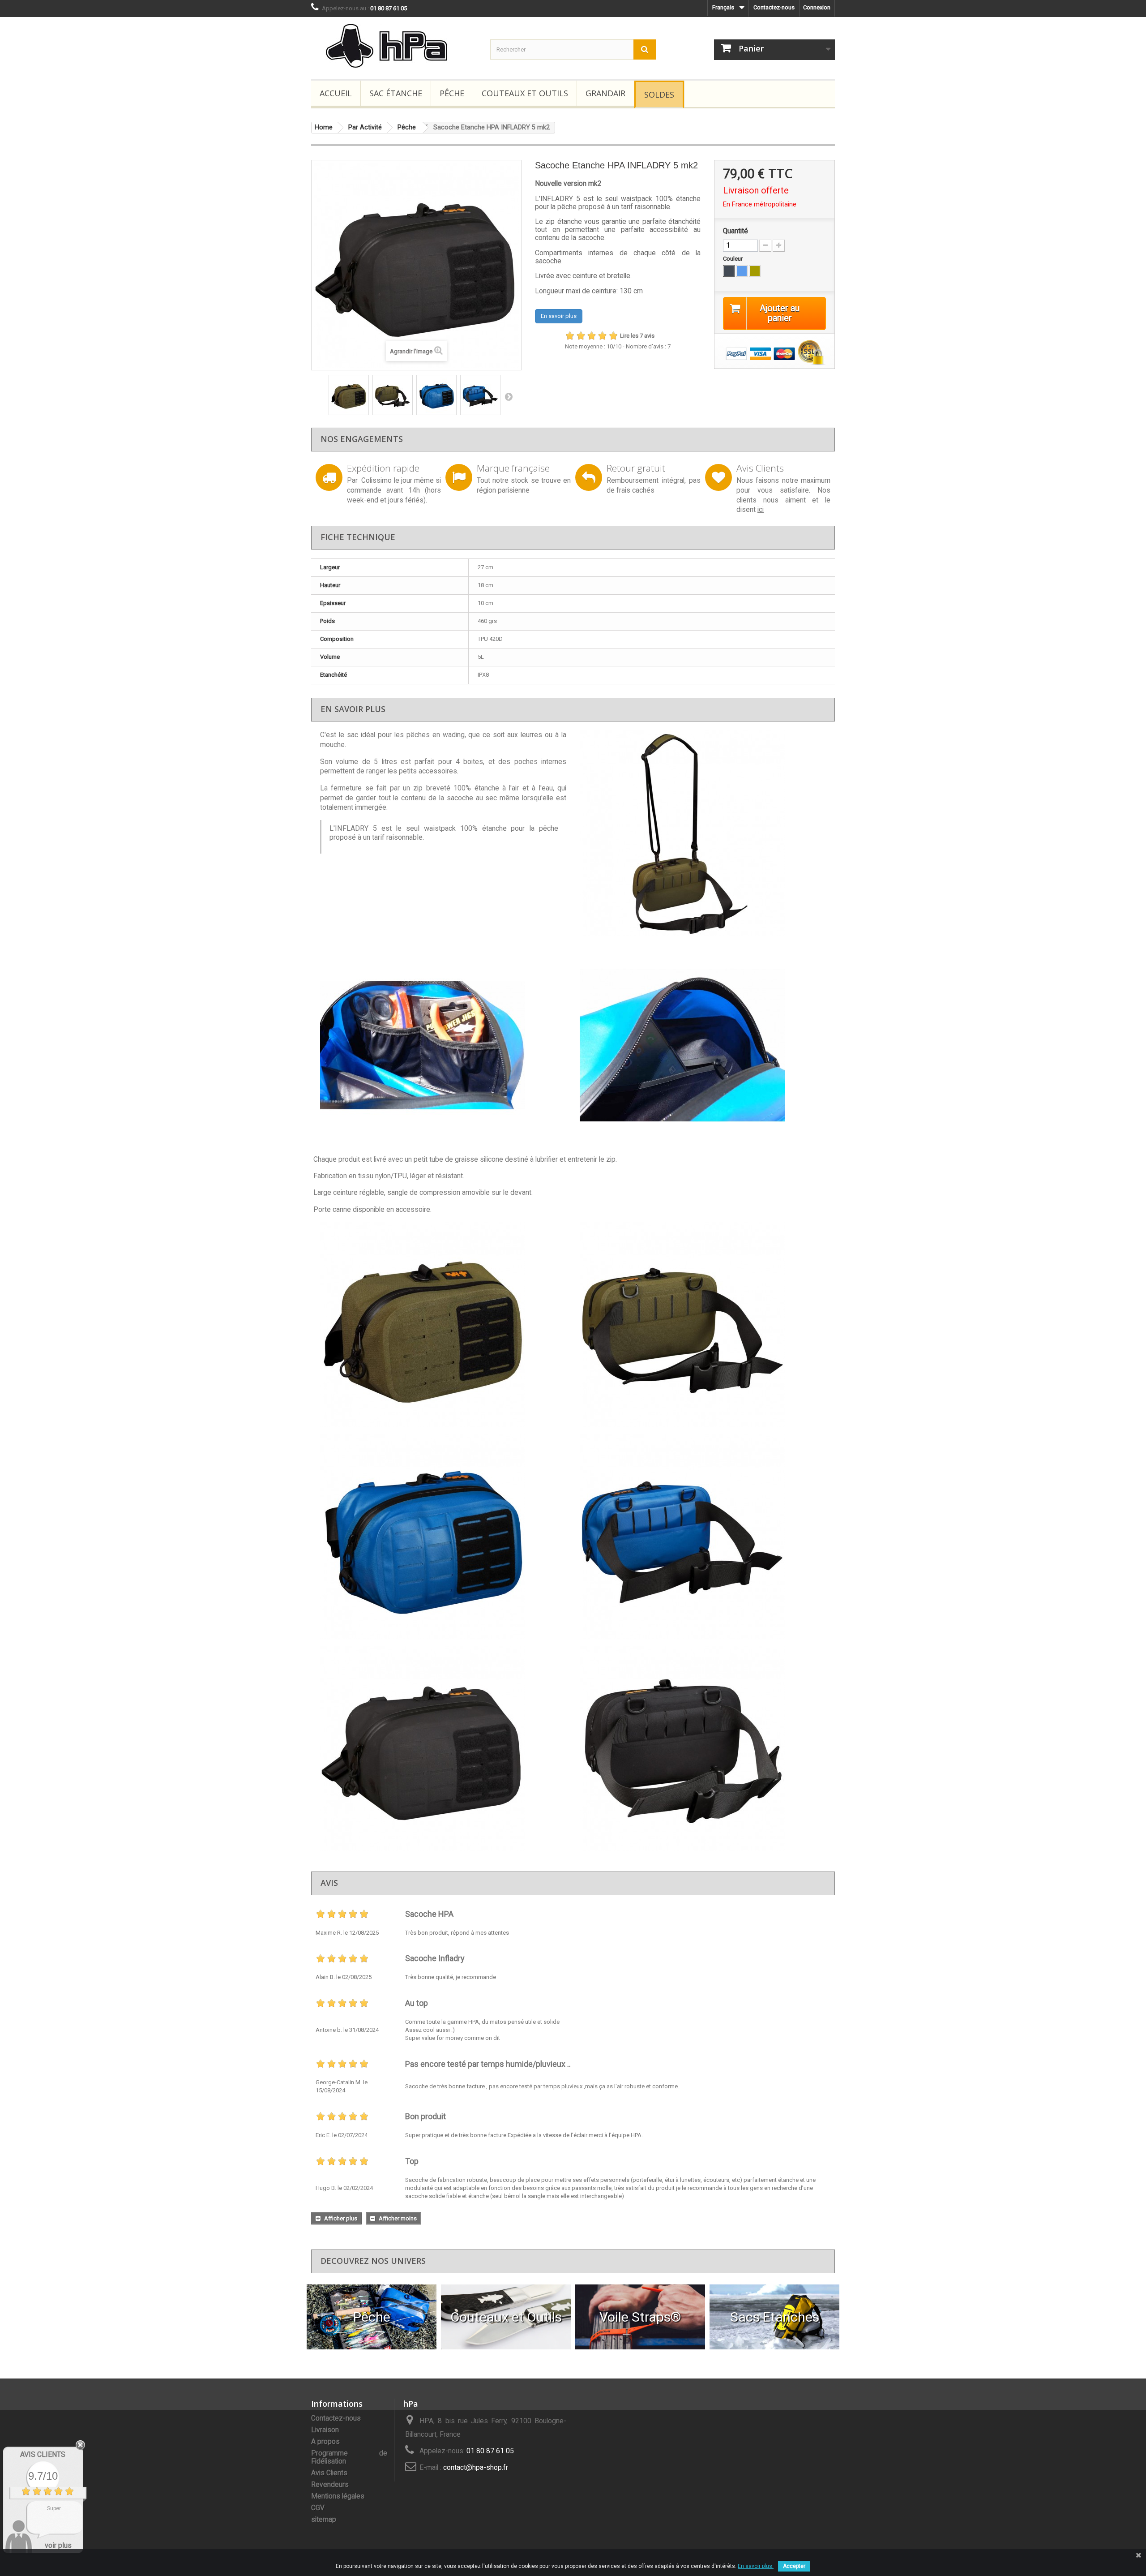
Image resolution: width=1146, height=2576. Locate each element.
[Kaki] (755, 271)
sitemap (324, 2520)
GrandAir (605, 93)
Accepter (794, 2566)
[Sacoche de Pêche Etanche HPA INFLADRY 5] (349, 395)
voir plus (58, 2545)
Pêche (452, 93)
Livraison (325, 2430)
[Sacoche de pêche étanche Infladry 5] (703, 833)
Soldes (659, 94)
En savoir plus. (756, 2566)
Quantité (735, 231)
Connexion (817, 7)
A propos (325, 2442)
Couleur (733, 259)
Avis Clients (329, 2473)
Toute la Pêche (372, 2317)
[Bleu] (742, 271)
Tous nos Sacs (775, 2317)
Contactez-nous (774, 7)
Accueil (336, 93)
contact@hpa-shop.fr (476, 2468)
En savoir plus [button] (559, 316)
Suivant (509, 396)
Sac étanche (396, 93)
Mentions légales (338, 2496)
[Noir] (729, 271)
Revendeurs (330, 2485)
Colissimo (376, 481)
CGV (318, 2508)
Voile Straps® (640, 2317)
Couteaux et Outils (525, 93)
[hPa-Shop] (394, 46)
